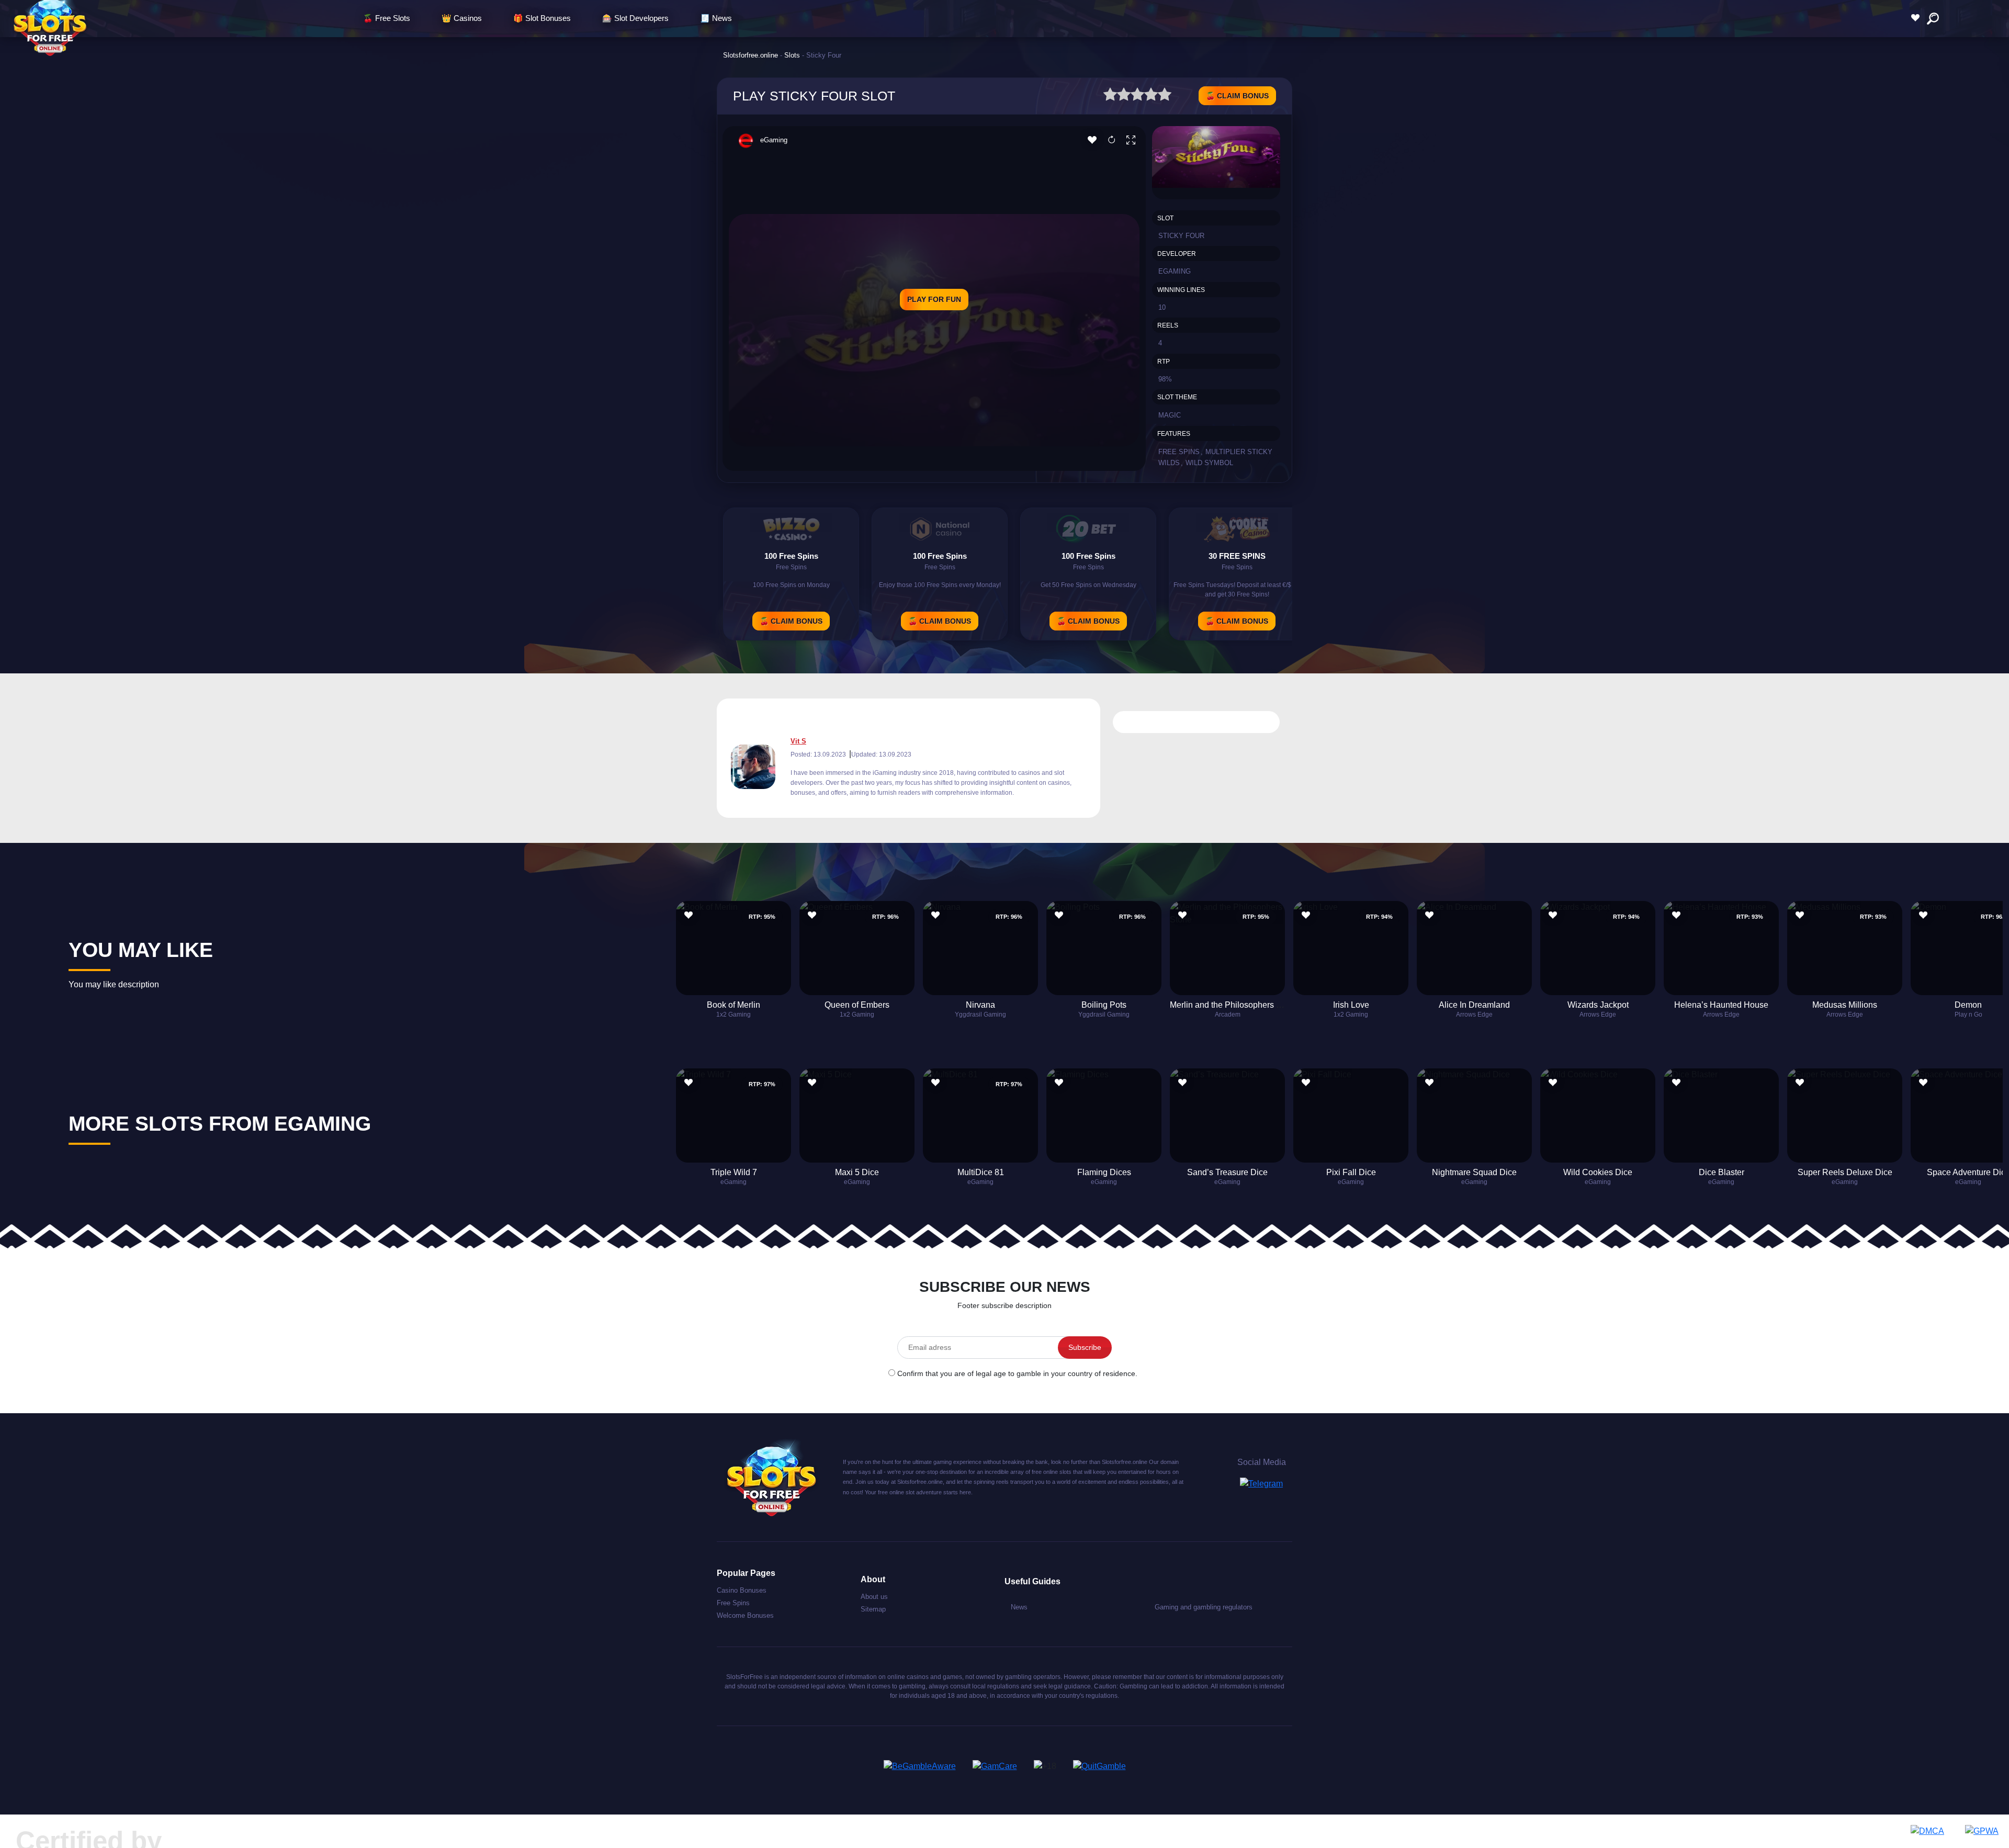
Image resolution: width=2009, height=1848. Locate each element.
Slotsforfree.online (750, 55)
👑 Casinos (462, 18)
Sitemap (873, 1609)
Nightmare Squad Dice (1474, 1172)
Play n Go (1968, 1015)
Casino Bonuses (742, 1590)
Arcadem (1228, 1015)
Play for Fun (934, 299)
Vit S (798, 741)
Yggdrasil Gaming (980, 1015)
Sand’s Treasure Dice (1227, 1172)
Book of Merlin (733, 1005)
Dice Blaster (1722, 1172)
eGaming (774, 140)
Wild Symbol (1209, 463)
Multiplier (1225, 452)
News (1019, 1607)
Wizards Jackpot (1598, 1005)
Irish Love (1351, 1005)
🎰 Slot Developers (635, 18)
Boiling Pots (1104, 1005)
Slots (792, 55)
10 (1162, 307)
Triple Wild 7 (734, 1172)
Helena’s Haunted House (1721, 1005)
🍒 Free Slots (387, 18)
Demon (1968, 1005)
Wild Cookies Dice (1598, 1172)
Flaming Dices (1104, 1172)
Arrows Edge (1474, 1015)
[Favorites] (1918, 18)
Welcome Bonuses (745, 1615)
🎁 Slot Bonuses (542, 18)
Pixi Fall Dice (1351, 1172)
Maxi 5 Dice (857, 1172)
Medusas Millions (1845, 1005)
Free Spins (1179, 452)
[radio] (1110, 96)
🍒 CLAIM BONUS (1237, 96)
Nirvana (980, 1005)
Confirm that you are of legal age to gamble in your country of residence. (1017, 1373)
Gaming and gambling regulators (1204, 1607)
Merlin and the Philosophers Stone (1234, 1005)
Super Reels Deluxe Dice (1845, 1172)
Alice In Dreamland (1474, 1005)
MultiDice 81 (981, 1172)
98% (1165, 379)
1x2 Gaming (733, 1015)
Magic (1170, 415)
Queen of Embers (857, 1005)
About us (874, 1597)
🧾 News (716, 18)
